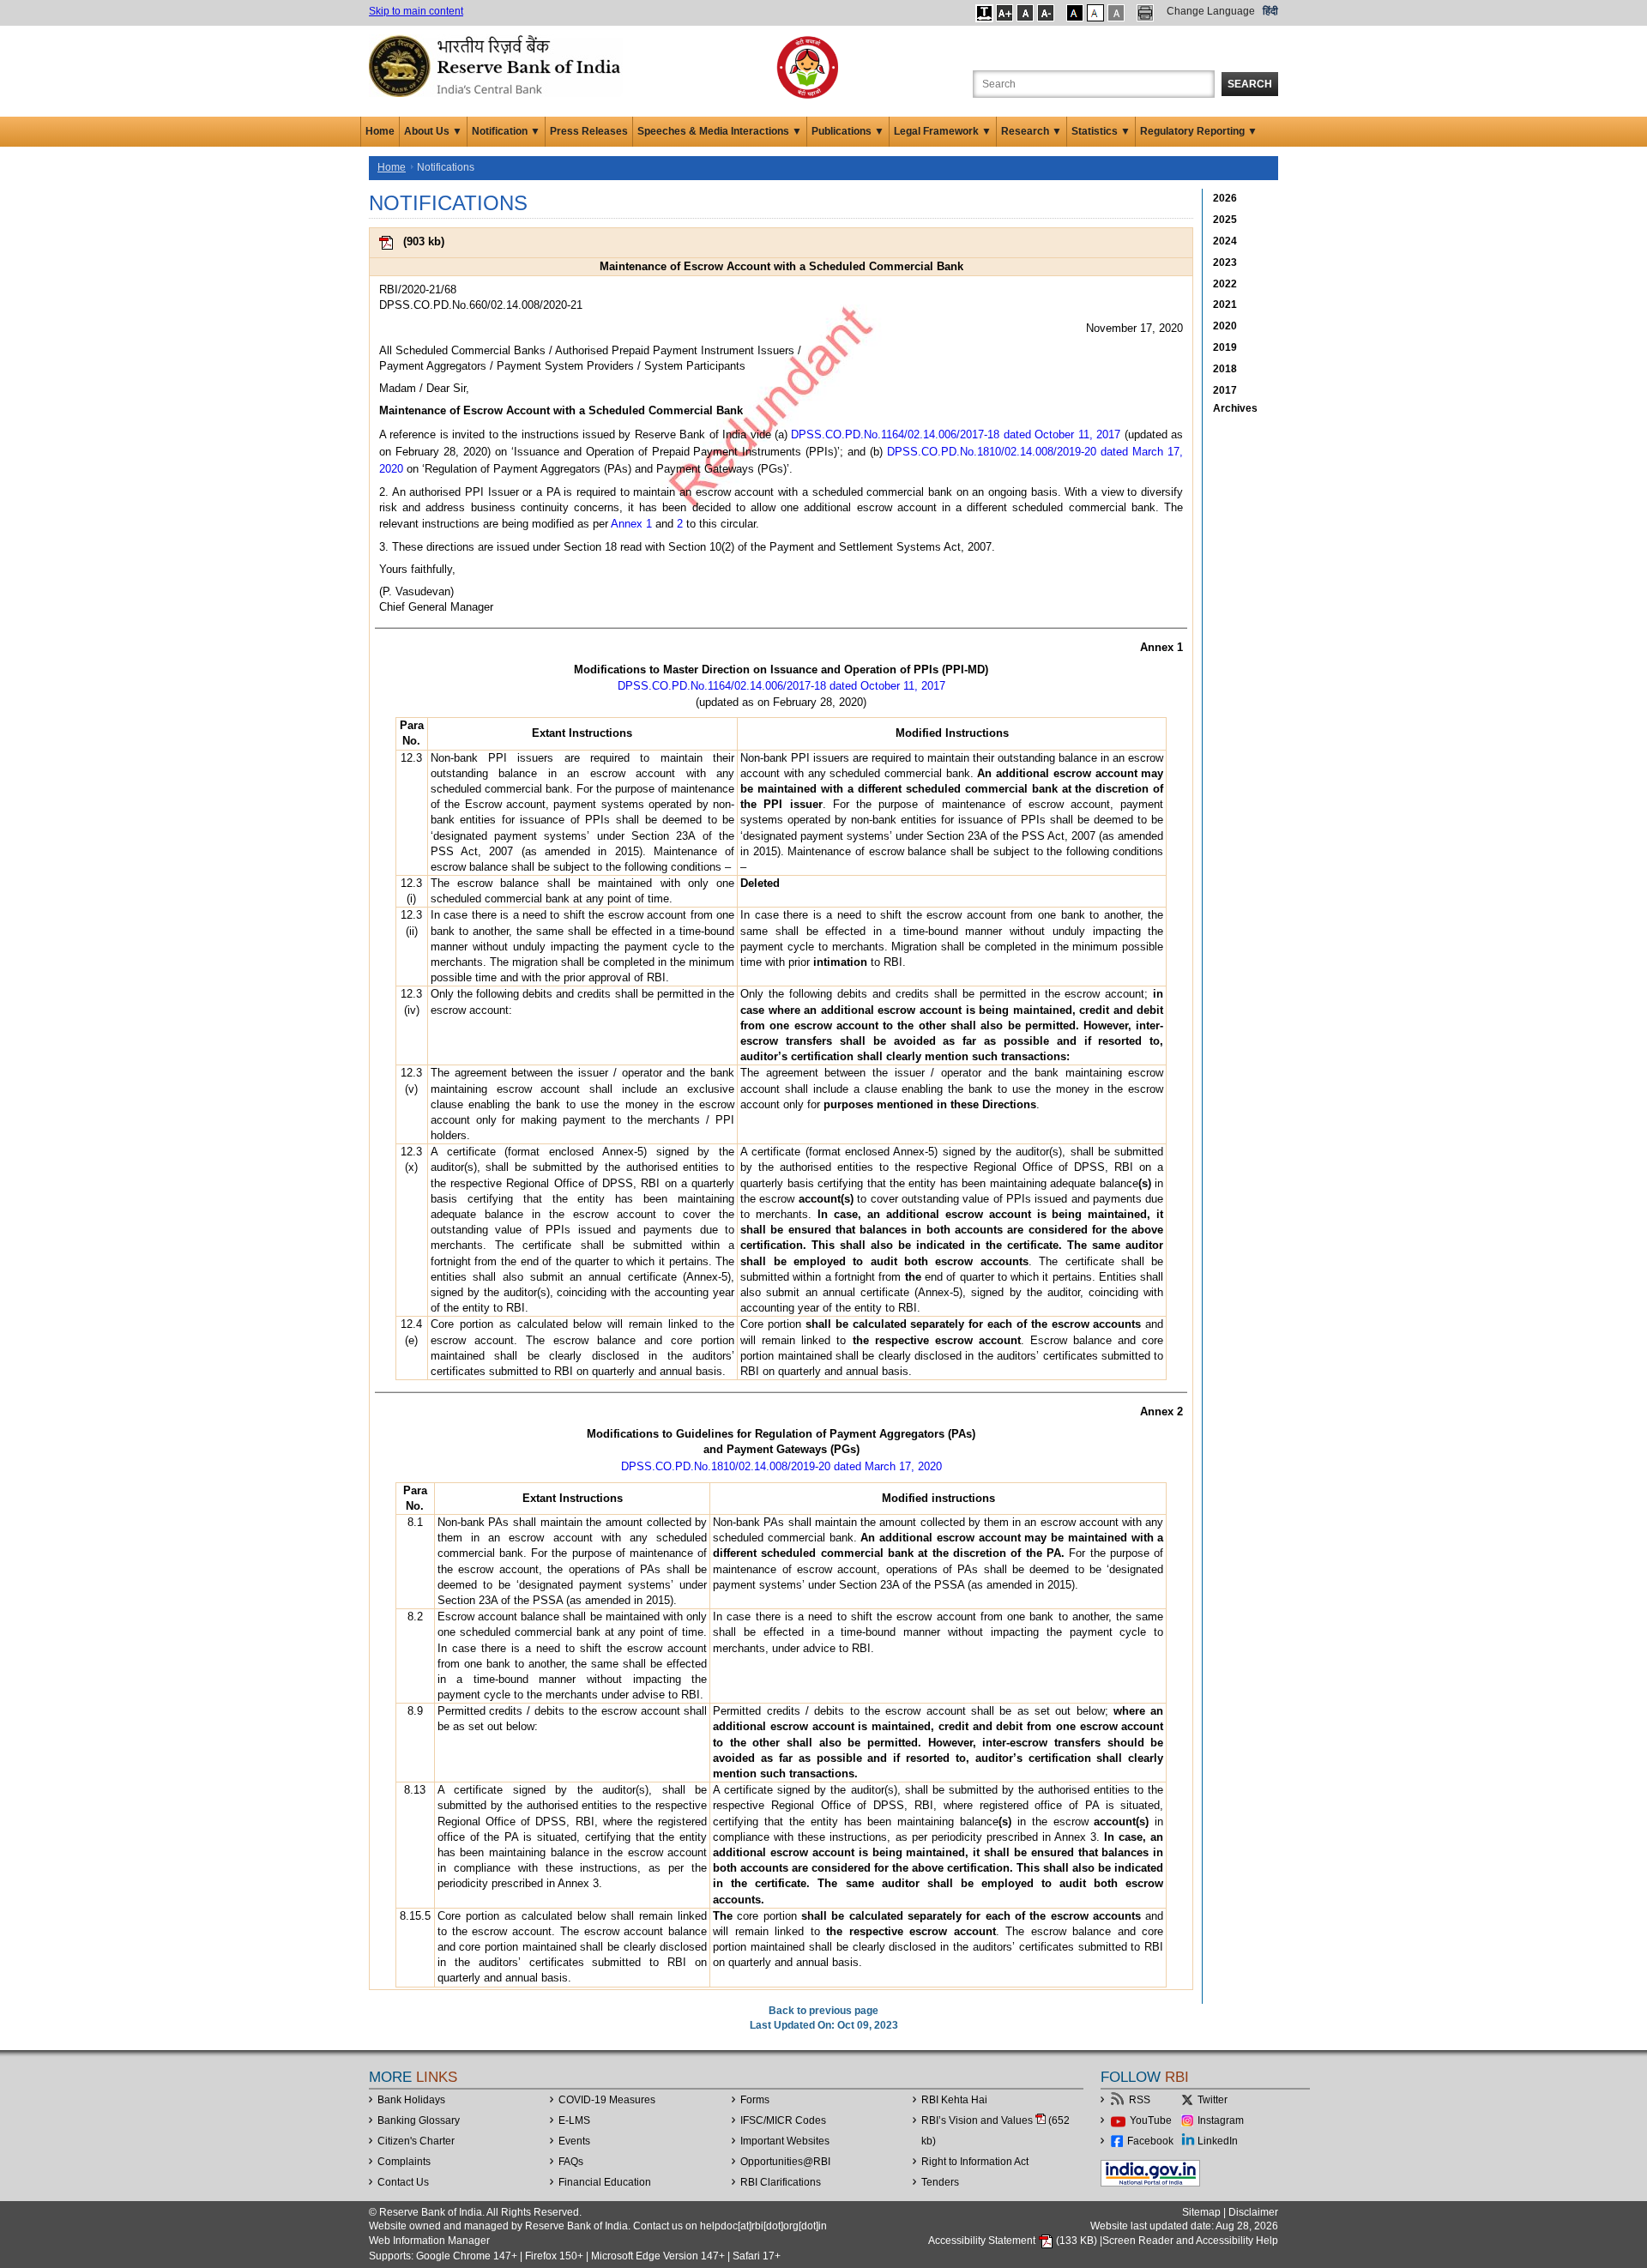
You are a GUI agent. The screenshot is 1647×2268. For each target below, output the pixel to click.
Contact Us (403, 2182)
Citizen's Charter (416, 2141)
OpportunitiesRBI (785, 2162)
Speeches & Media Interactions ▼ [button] (720, 131)
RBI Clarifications (781, 2182)
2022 (1225, 284)
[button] (984, 13)
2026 (1225, 198)
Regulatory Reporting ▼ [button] (1199, 131)
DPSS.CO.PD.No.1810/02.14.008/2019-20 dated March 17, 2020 (781, 1466)
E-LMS (574, 2120)
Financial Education (605, 2182)
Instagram (1221, 2120)
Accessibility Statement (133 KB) (1014, 2241)
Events (574, 2141)
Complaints (404, 2162)
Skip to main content (416, 11)
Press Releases (589, 131)
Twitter (1213, 2100)
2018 (1225, 369)
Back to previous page (823, 2011)
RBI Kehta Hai (954, 2100)
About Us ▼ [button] (433, 131)
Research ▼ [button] (1032, 131)
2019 (1225, 347)
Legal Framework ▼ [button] (943, 131)
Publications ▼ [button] (848, 131)
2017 (1225, 390)
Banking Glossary (419, 2120)
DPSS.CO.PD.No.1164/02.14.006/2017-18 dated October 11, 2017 (956, 434)
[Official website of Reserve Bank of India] (498, 65)
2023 (1225, 262)
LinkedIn (1218, 2141)
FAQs (571, 2162)
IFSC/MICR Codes (783, 2120)
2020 (1225, 326)
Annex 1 (631, 524)
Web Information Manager (429, 2241)
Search (1250, 84)
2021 (1225, 305)
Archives (1235, 408)
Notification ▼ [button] (506, 131)
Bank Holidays (411, 2100)
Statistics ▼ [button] (1101, 131)
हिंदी (1270, 11)
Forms (755, 2100)
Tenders (940, 2182)
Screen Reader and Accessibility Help (1190, 2241)
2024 (1225, 241)
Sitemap (1201, 2212)
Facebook (1150, 2141)
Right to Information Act (975, 2162)
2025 (1225, 220)
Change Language (1211, 11)
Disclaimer (1253, 2212)
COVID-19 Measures (607, 2100)
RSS (1140, 2100)
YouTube (1151, 2120)
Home (380, 131)
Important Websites (785, 2141)
